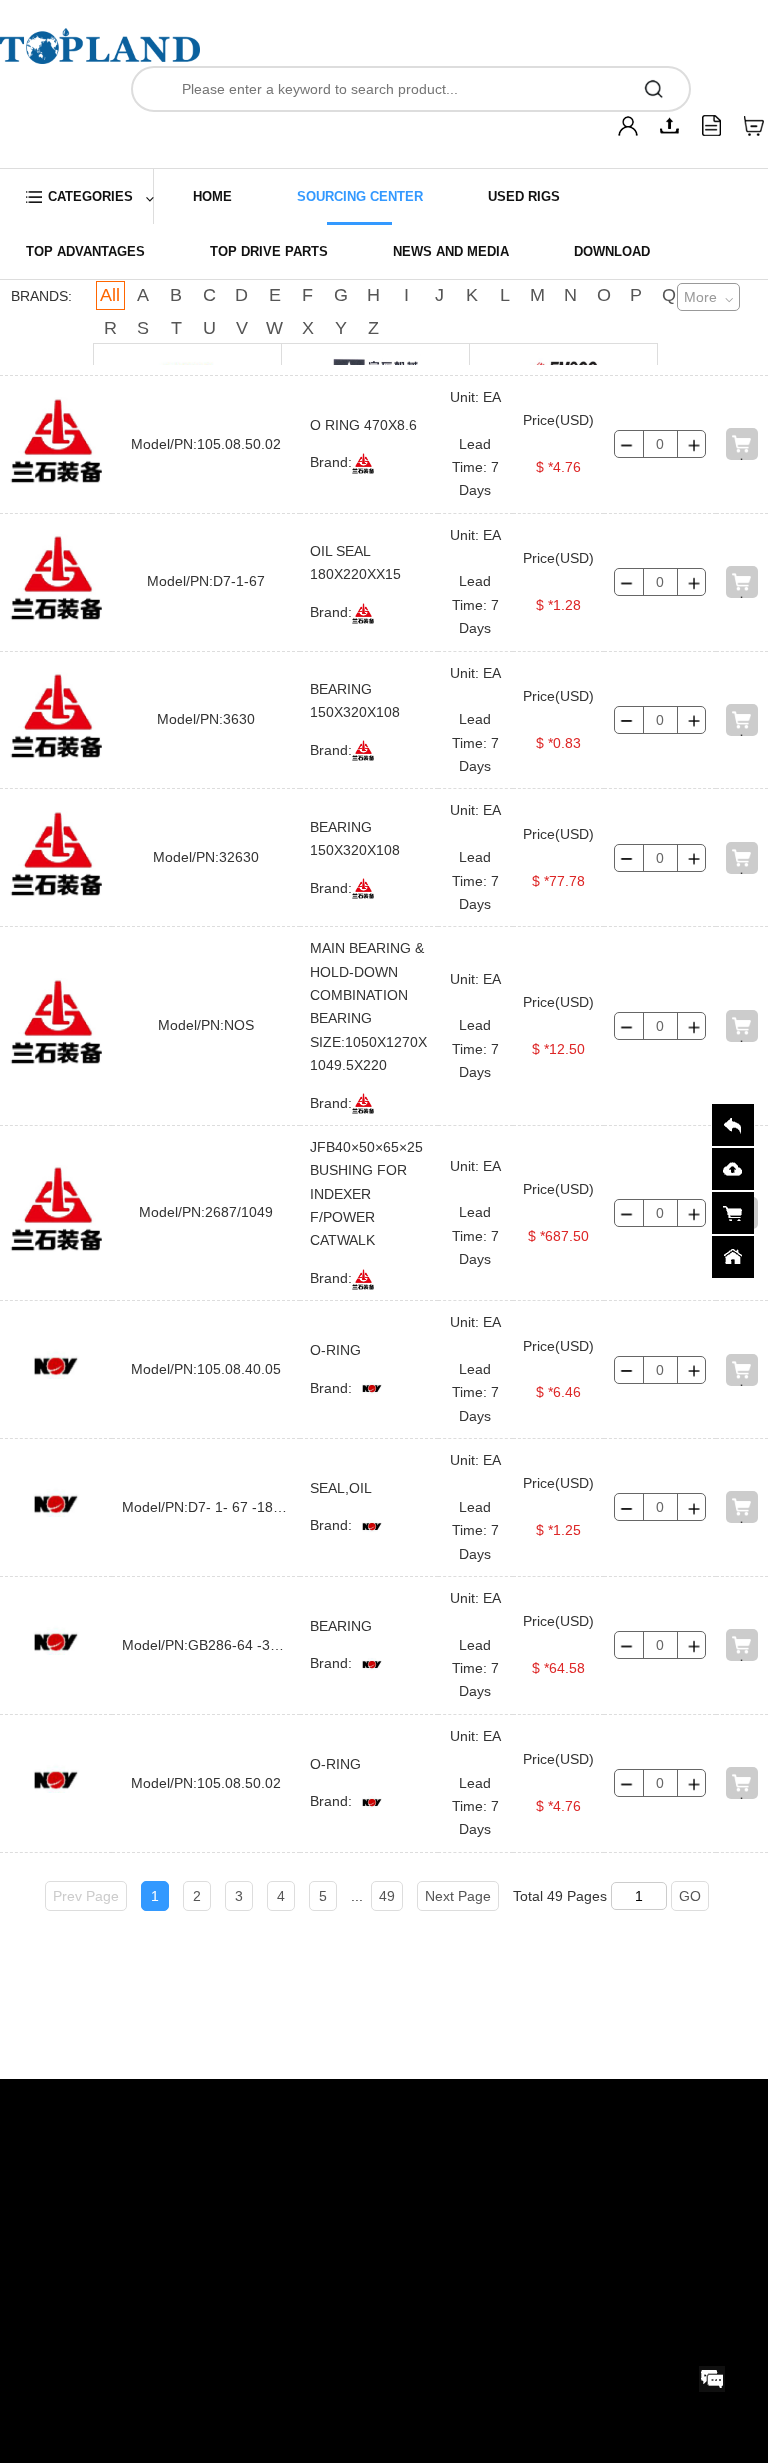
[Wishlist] (754, 126)
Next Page (458, 1896)
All (110, 295)
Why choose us (65, 2179)
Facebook (503, 2172)
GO (690, 1896)
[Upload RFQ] (670, 126)
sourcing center (360, 196)
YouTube (500, 2222)
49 (387, 1896)
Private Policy (332, 2109)
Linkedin (498, 2123)
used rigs (524, 196)
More (700, 297)
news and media (451, 251)
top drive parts (269, 251)
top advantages (85, 251)
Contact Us (187, 2109)
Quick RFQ (49, 2109)
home (212, 196)
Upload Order (57, 2144)
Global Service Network (207, 2144)
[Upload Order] (712, 126)
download (612, 251)
